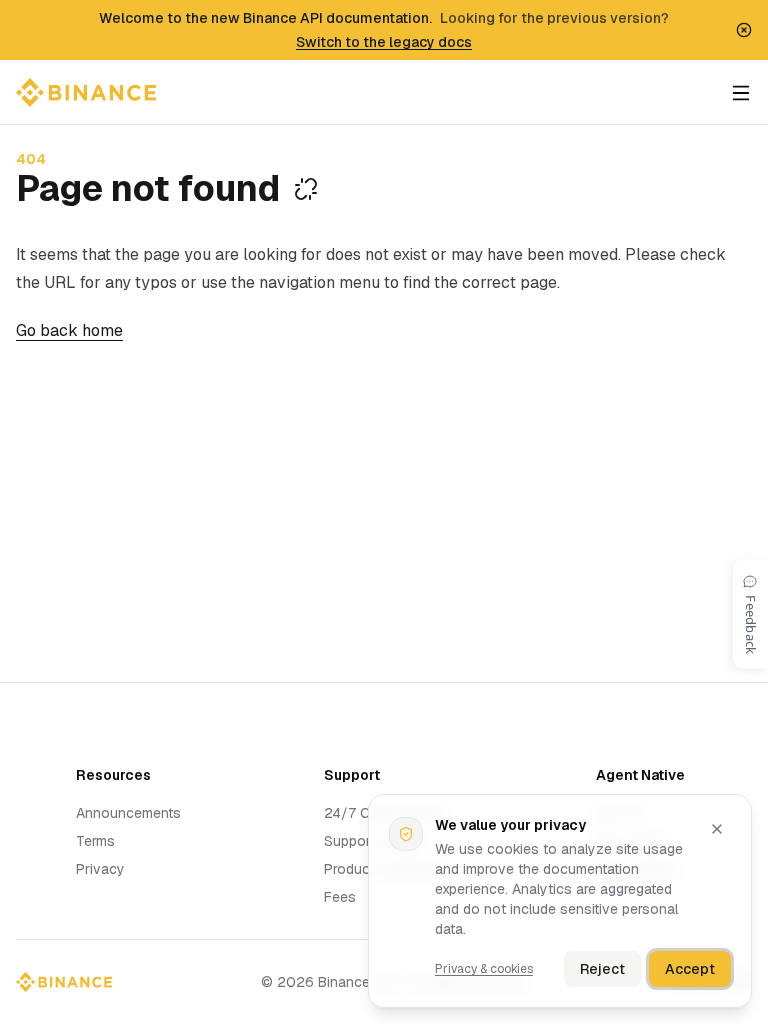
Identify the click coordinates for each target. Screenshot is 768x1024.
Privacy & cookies (484, 969)
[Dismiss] (717, 829)
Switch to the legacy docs (384, 42)
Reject (602, 969)
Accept (690, 969)
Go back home (69, 330)
